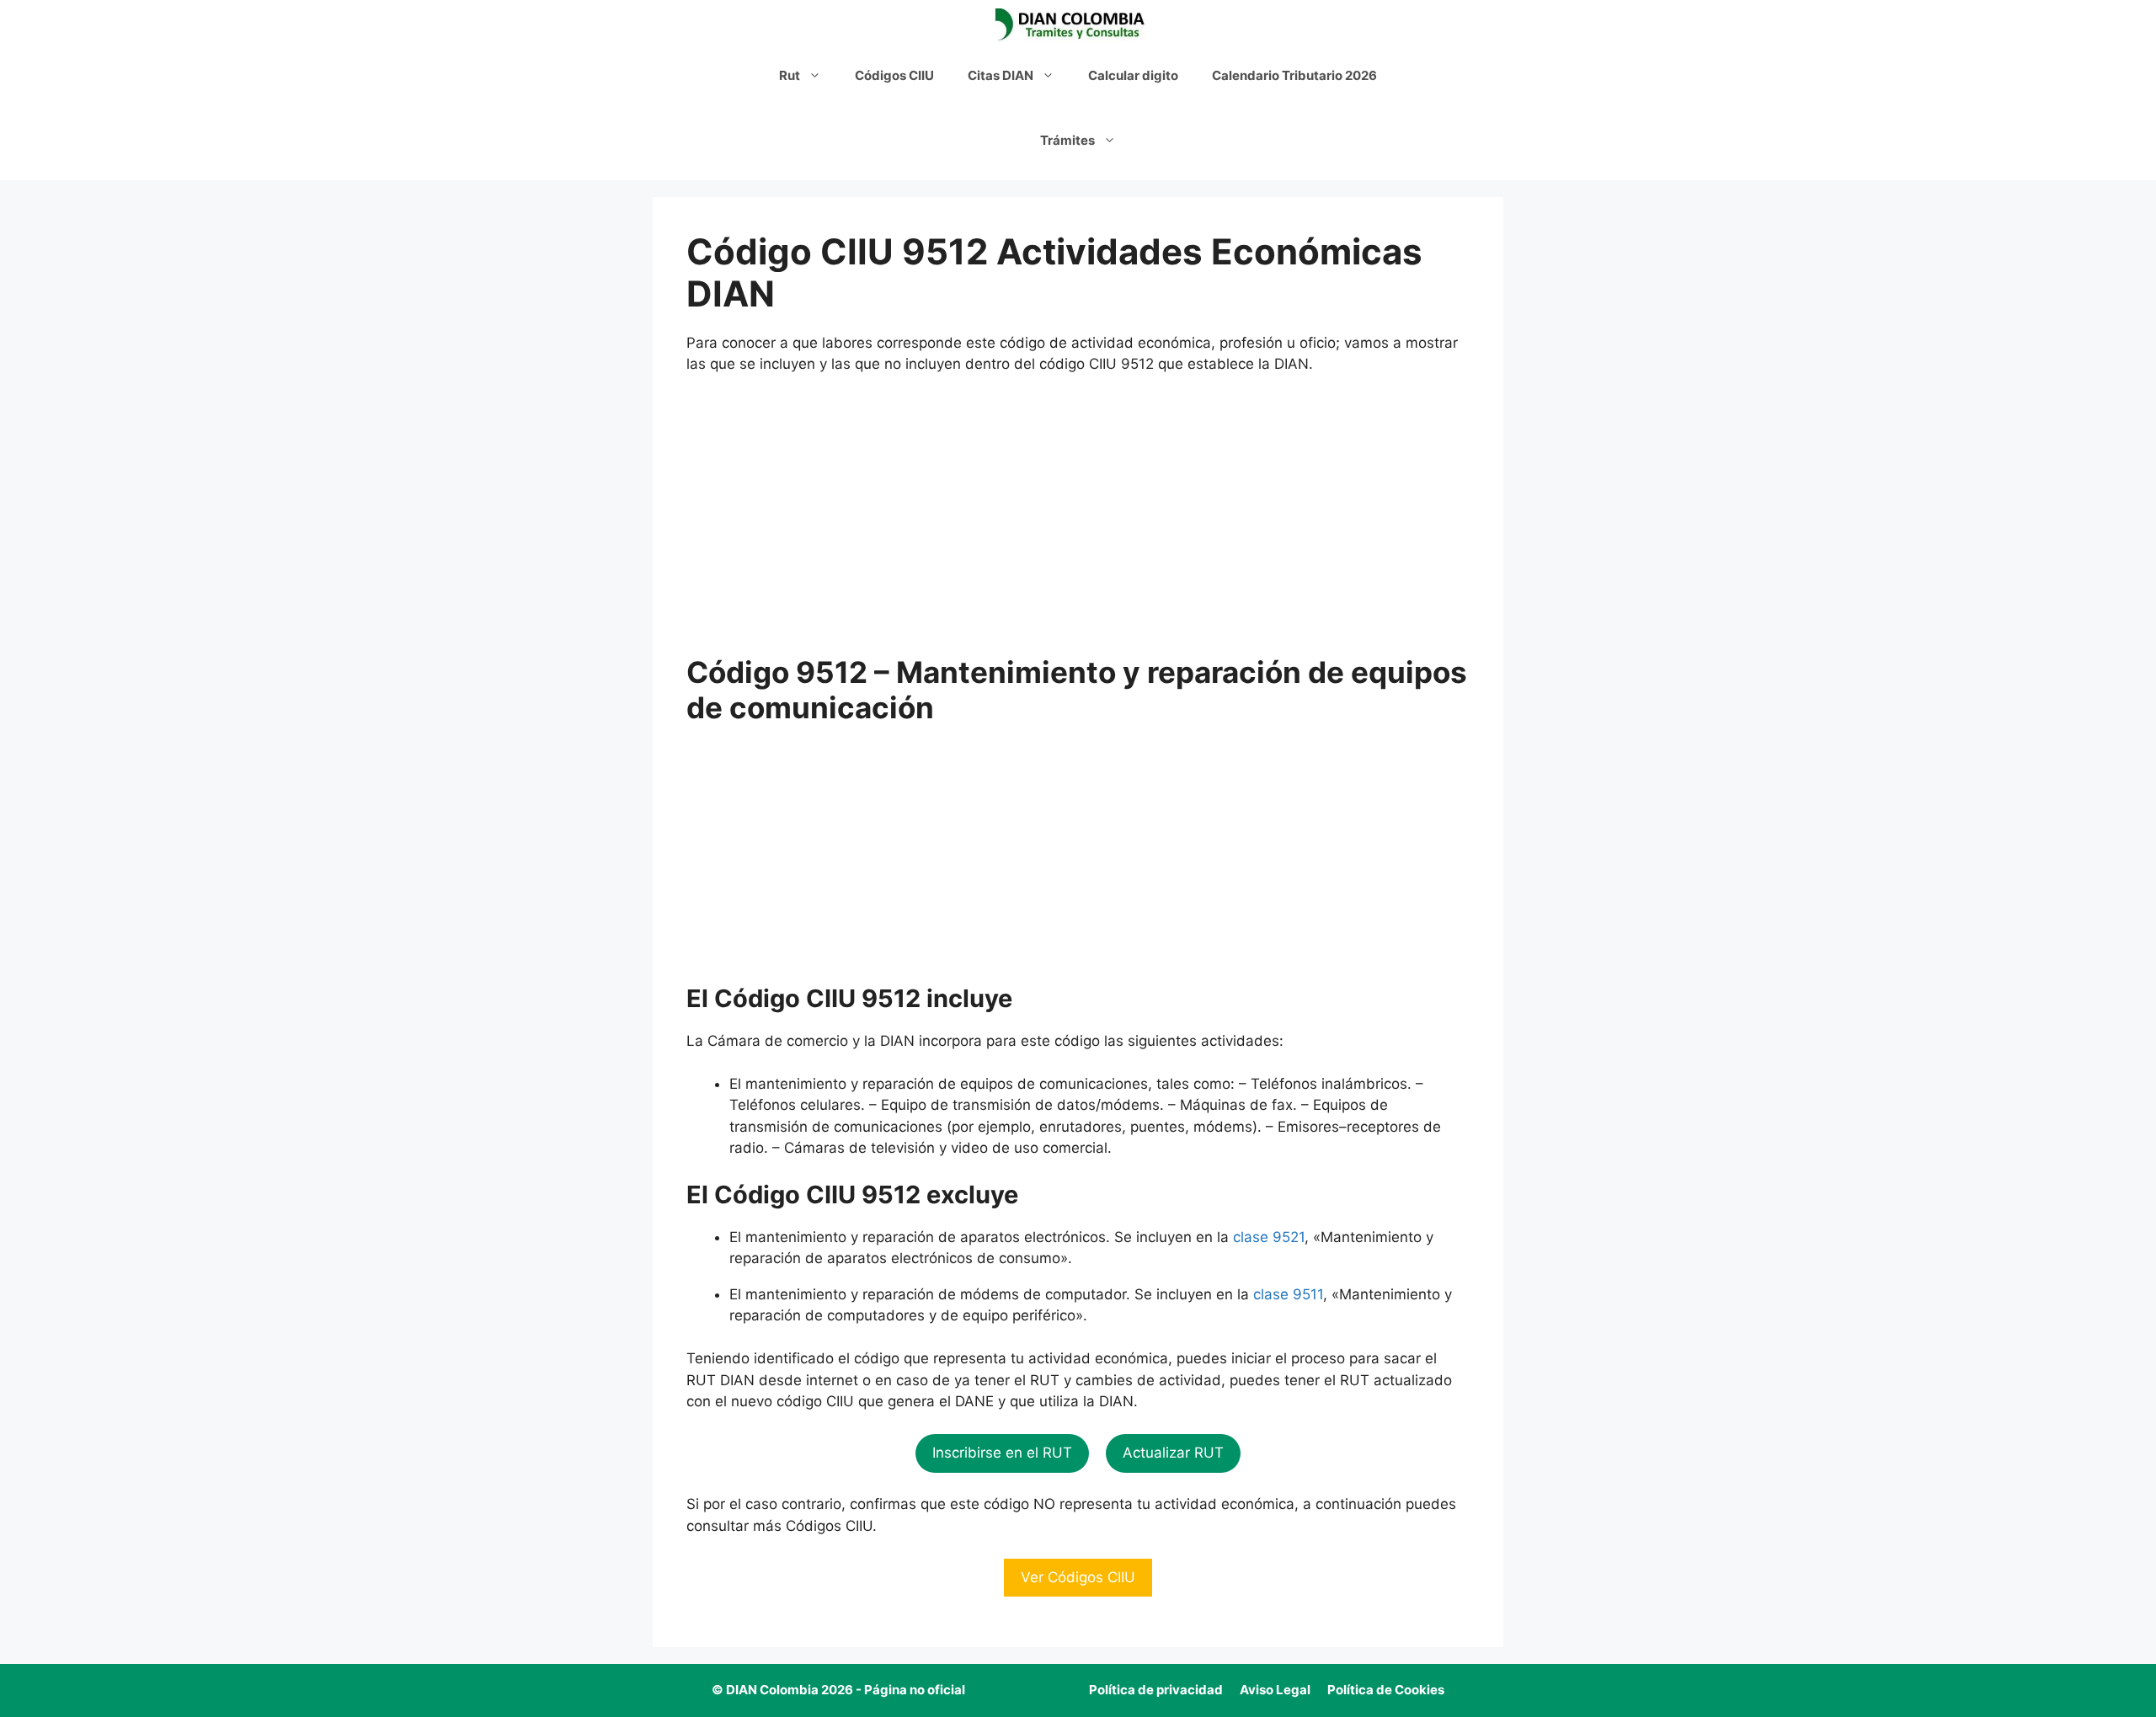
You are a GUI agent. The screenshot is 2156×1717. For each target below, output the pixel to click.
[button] (1002, 1453)
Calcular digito (1133, 75)
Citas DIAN (1001, 75)
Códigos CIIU (894, 75)
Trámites (1067, 140)
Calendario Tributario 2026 (1294, 75)
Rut (790, 75)
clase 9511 (1288, 1294)
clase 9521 (1269, 1237)
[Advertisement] (1078, 515)
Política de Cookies (1386, 1690)
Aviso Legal (1275, 1690)
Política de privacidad (1156, 1690)
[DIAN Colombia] (1074, 25)
